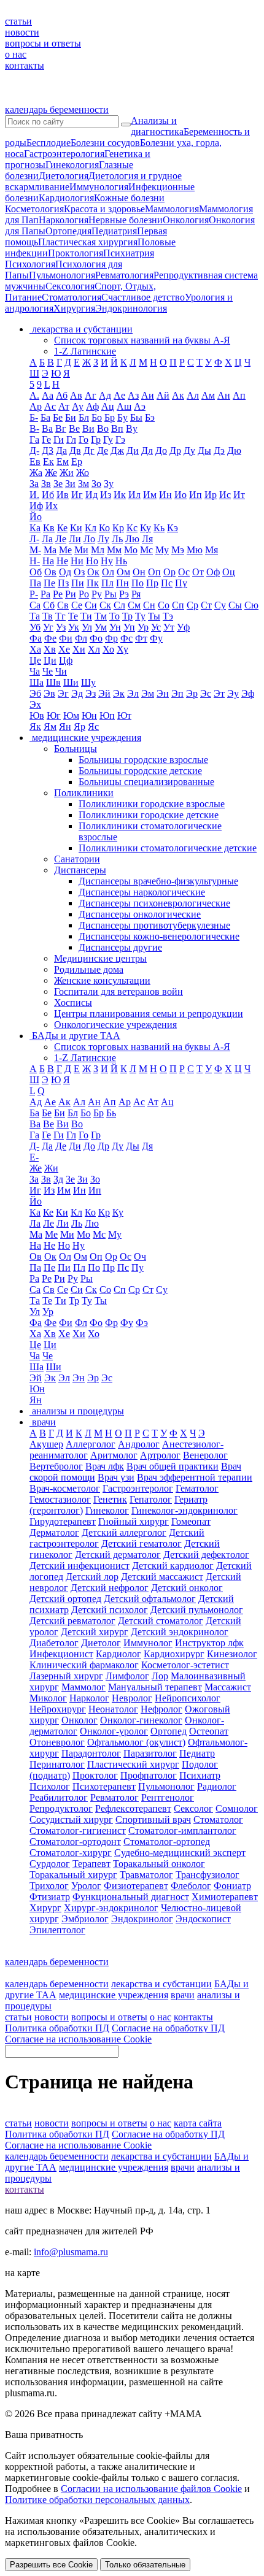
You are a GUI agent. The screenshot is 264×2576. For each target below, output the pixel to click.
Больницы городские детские (140, 771)
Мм (114, 550)
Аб (62, 395)
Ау (78, 406)
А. (34, 395)
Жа (36, 473)
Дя (147, 1146)
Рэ (124, 594)
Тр (127, 616)
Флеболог (191, 1886)
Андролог (139, 1444)
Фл (81, 638)
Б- (34, 417)
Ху (122, 649)
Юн (89, 715)
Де (103, 450)
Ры (111, 594)
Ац (108, 406)
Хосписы (73, 1002)
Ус (156, 627)
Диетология (64, 176)
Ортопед (169, 1731)
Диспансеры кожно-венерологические (159, 936)
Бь (111, 1113)
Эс (206, 693)
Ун (115, 627)
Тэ (168, 616)
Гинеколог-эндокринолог (184, 1510)
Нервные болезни (126, 220)
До (161, 450)
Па (35, 583)
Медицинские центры (100, 958)
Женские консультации (102, 980)
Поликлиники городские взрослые (152, 804)
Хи (79, 649)
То (115, 616)
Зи (70, 484)
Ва (47, 428)
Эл (133, 693)
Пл (107, 583)
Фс (126, 638)
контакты (25, 65)
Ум (101, 627)
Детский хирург (95, 1632)
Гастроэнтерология (64, 154)
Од (65, 572)
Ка (35, 528)
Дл (147, 450)
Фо (96, 638)
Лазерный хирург (66, 1676)
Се (77, 605)
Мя (212, 550)
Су (220, 605)
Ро (84, 594)
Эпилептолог (57, 1930)
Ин (165, 495)
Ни (77, 561)
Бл (84, 417)
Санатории (77, 859)
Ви (88, 428)
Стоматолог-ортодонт (75, 1842)
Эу (233, 693)
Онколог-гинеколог (141, 1720)
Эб (35, 693)
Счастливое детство (143, 297)
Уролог (86, 1886)
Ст (206, 605)
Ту (140, 616)
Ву (132, 428)
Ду (189, 450)
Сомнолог (237, 1808)
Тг (60, 616)
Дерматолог (54, 1532)
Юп (107, 715)
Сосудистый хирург (71, 1819)
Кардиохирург (174, 1654)
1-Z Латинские (85, 351)
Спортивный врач (153, 1819)
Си (91, 605)
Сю (251, 605)
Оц (229, 572)
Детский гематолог (142, 1543)
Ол (108, 572)
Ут (169, 627)
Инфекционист (61, 1654)
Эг (63, 693)
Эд (77, 693)
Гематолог (197, 1488)
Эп (177, 693)
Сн (149, 605)
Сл (119, 605)
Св (63, 605)
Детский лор (92, 1577)
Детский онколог (187, 1588)
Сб (49, 605)
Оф (213, 572)
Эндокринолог (142, 1919)
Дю (234, 450)
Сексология (70, 286)
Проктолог (95, 1775)
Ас (50, 406)
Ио (181, 495)
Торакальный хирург (73, 1875)
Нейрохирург (58, 1709)
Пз (63, 583)
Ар (36, 406)
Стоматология (72, 297)
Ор (169, 572)
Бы (136, 417)
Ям (50, 726)
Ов (50, 572)
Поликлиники (84, 793)
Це (35, 660)
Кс (132, 528)
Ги (59, 439)
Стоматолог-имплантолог (182, 1830)
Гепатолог (151, 1499)
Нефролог (161, 1709)
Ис (225, 495)
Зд (58, 1179)
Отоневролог (57, 1742)
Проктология (76, 253)
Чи (61, 671)
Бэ (150, 417)
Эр (192, 693)
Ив (63, 495)
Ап (239, 395)
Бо (97, 417)
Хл (94, 649)
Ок (93, 572)
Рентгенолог (168, 1797)
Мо (131, 550)
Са (35, 605)
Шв (53, 682)
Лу (103, 539)
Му (162, 550)
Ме (65, 550)
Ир (211, 495)
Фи (66, 638)
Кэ (173, 528)
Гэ (120, 439)
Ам (208, 395)
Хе (64, 649)
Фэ (142, 1323)
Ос (184, 572)
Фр (111, 638)
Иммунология (99, 187)
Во (103, 428)
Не (62, 561)
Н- (35, 561)
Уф (183, 627)
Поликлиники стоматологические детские (168, 848)
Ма (50, 550)
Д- (34, 450)
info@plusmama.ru (71, 2252)
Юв (37, 715)
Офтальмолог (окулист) (136, 1742)
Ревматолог (115, 1797)
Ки (76, 528)
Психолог (50, 1786)
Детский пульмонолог (197, 1610)
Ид (91, 495)
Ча (35, 671)
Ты (154, 616)
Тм (101, 616)
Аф (92, 406)
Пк (93, 583)
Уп (129, 627)
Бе (58, 417)
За (34, 484)
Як (35, 726)
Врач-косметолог (65, 1488)
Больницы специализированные (146, 782)
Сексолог (193, 1808)
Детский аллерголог (124, 1532)
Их (52, 506)
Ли (75, 539)
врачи (183, 1995)
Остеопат (209, 1731)
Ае (119, 395)
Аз (133, 395)
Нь (121, 561)
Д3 (48, 450)
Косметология (34, 209)
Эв (49, 693)
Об (36, 572)
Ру (97, 594)
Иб (48, 495)
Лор (160, 1676)
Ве (74, 428)
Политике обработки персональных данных (97, 2500)
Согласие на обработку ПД (168, 2028)
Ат (64, 406)
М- (35, 550)
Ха (35, 649)
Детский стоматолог (161, 1621)
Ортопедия (68, 231)
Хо (108, 649)
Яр (80, 726)
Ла (47, 539)
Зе (58, 484)
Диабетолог (54, 1643)
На (48, 561)
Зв (46, 484)
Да (61, 450)
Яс (93, 726)
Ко (104, 528)
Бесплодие (49, 143)
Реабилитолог (59, 1797)
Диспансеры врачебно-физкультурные (158, 881)
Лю (132, 539)
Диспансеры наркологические (142, 892)
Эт (219, 693)
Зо (96, 484)
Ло (89, 539)
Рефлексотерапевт (133, 1808)
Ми (81, 550)
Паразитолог (150, 1753)
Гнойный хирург (134, 1521)
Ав (76, 395)
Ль (117, 539)
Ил (134, 495)
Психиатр (200, 1775)
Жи (67, 473)
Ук (74, 627)
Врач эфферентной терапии (195, 1477)
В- (34, 428)
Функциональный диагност (131, 1897)
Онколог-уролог (114, 1731)
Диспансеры (80, 870)
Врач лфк (105, 1466)
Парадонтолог (91, 1753)
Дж (117, 450)
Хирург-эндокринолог (111, 1908)
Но (92, 561)
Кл (91, 528)
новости (22, 32)
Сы (235, 605)
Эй (104, 693)
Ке (62, 528)
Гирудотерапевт (63, 1521)
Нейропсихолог (188, 1698)
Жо (83, 473)
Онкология (186, 220)
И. (34, 495)
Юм (71, 715)
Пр (152, 583)
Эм (148, 693)
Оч (140, 1256)
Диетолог (101, 1643)
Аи (148, 395)
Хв (50, 649)
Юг (54, 715)
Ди (133, 450)
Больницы (76, 749)
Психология (30, 264)
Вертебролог (56, 1466)
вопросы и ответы (43, 43)
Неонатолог (113, 1709)
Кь (159, 528)
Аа (48, 395)
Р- (34, 594)
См (134, 605)
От (198, 572)
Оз (79, 572)
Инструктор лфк (209, 1643)
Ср (192, 605)
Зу (109, 484)
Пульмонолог (166, 1786)
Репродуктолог (61, 1808)
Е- (34, 1157)
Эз (91, 693)
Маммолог (83, 1687)
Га (34, 439)
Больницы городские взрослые (143, 760)
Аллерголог (91, 1444)
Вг (61, 428)
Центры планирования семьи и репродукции (149, 1014)
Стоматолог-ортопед (167, 1842)
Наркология (64, 220)
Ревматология (124, 275)
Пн (122, 583)
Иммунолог (148, 1643)
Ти (86, 616)
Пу (181, 583)
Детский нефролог (110, 1588)
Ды (204, 450)
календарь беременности (57, 109)
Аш (124, 406)
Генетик (110, 1499)
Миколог (48, 1698)
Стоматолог (218, 1819)
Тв (48, 616)
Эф (248, 693)
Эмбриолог (85, 1919)
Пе (49, 583)
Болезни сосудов (105, 143)
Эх (35, 704)
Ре (58, 594)
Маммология (172, 209)
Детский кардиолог (173, 1566)
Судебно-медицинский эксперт (180, 1853)
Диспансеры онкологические (140, 914)
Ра (45, 594)
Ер (77, 462)
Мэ (178, 550)
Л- (34, 539)
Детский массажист (162, 1577)
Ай (163, 395)
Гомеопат (191, 1521)
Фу (156, 638)
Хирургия (74, 308)
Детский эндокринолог (180, 1632)
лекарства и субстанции (161, 1984)
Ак (178, 395)
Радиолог (217, 1786)
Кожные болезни (129, 198)
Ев (35, 462)
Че (48, 671)
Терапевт (91, 1864)
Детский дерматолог (118, 1554)
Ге (46, 439)
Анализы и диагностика (157, 126)
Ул (87, 627)
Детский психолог (110, 1610)
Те (73, 616)
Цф (66, 660)
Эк (119, 693)
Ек (49, 462)
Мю (195, 550)
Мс (146, 550)
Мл (98, 550)
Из (106, 495)
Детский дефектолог (206, 1554)
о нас (16, 54)
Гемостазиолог (60, 1499)
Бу (122, 417)
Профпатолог (149, 1775)
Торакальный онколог (159, 1864)
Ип (196, 495)
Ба (45, 417)
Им (150, 495)
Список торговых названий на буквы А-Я (142, 340)
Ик (120, 495)
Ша (37, 682)
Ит (239, 495)
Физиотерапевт (136, 1886)
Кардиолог (118, 1654)
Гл (71, 439)
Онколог (80, 1720)
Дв (75, 450)
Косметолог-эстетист (185, 1665)
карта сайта (198, 2123)
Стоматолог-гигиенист (78, 1830)
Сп (178, 605)
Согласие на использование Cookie (78, 2039)
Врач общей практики (173, 1466)
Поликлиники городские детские (149, 815)
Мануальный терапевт (155, 1687)
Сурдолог (50, 1864)
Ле (61, 539)
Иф (36, 506)
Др (175, 450)
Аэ (140, 406)
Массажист (228, 1687)
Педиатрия (114, 231)
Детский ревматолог (72, 1621)
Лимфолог (127, 1676)
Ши (71, 682)
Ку (146, 528)
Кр (118, 528)
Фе (50, 638)
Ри (71, 594)
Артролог (160, 1455)
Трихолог (49, 1886)
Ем (63, 462)
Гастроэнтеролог (138, 1488)
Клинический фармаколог (84, 1665)
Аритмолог (114, 1455)
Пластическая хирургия (88, 242)
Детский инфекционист (80, 1566)
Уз (61, 627)
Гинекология (72, 165)
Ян (65, 726)
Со (164, 605)
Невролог (132, 1698)
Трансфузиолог (208, 1875)
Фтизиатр (50, 1897)
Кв (49, 528)
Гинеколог (107, 1510)
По (138, 583)
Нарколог (89, 1698)
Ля (147, 539)
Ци (50, 660)
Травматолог (146, 1875)
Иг (77, 495)
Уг (48, 627)
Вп (117, 428)
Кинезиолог (232, 1654)
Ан (224, 395)
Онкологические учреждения (115, 1025)
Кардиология (66, 198)
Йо (36, 517)
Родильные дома (89, 969)
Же (51, 473)
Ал (193, 395)
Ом (123, 572)
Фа (36, 638)
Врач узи (116, 1477)
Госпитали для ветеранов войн (118, 991)
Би (71, 417)
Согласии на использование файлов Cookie (151, 2489)
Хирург (45, 1908)
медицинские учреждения (114, 1995)
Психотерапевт (104, 1786)
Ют (124, 715)
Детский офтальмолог (150, 1599)
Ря (136, 594)
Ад (105, 395)
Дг (89, 450)
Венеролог (205, 1455)
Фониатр (232, 1886)
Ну (107, 561)
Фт (141, 638)
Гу (108, 439)
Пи (78, 583)
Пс (167, 583)
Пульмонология (62, 275)
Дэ (219, 450)
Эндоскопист (203, 1919)
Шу (88, 682)
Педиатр (197, 1753)
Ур (143, 627)
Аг (91, 395)
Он (139, 572)
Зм (83, 484)
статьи (18, 21)
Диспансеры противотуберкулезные (154, 925)
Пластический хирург (133, 1764)
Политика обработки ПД (57, 2028)
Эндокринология (131, 308)
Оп (154, 572)
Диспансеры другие (120, 947)
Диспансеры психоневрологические (154, 903)
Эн (163, 693)
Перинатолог (57, 1764)
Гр (96, 439)
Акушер (46, 1444)
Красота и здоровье (104, 209)
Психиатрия (129, 253)
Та (35, 616)
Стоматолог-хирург (71, 1853)
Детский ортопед (65, 1599)
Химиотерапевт (225, 1897)
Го (83, 439)
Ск (105, 605)
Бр (110, 417)
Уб (35, 627)
